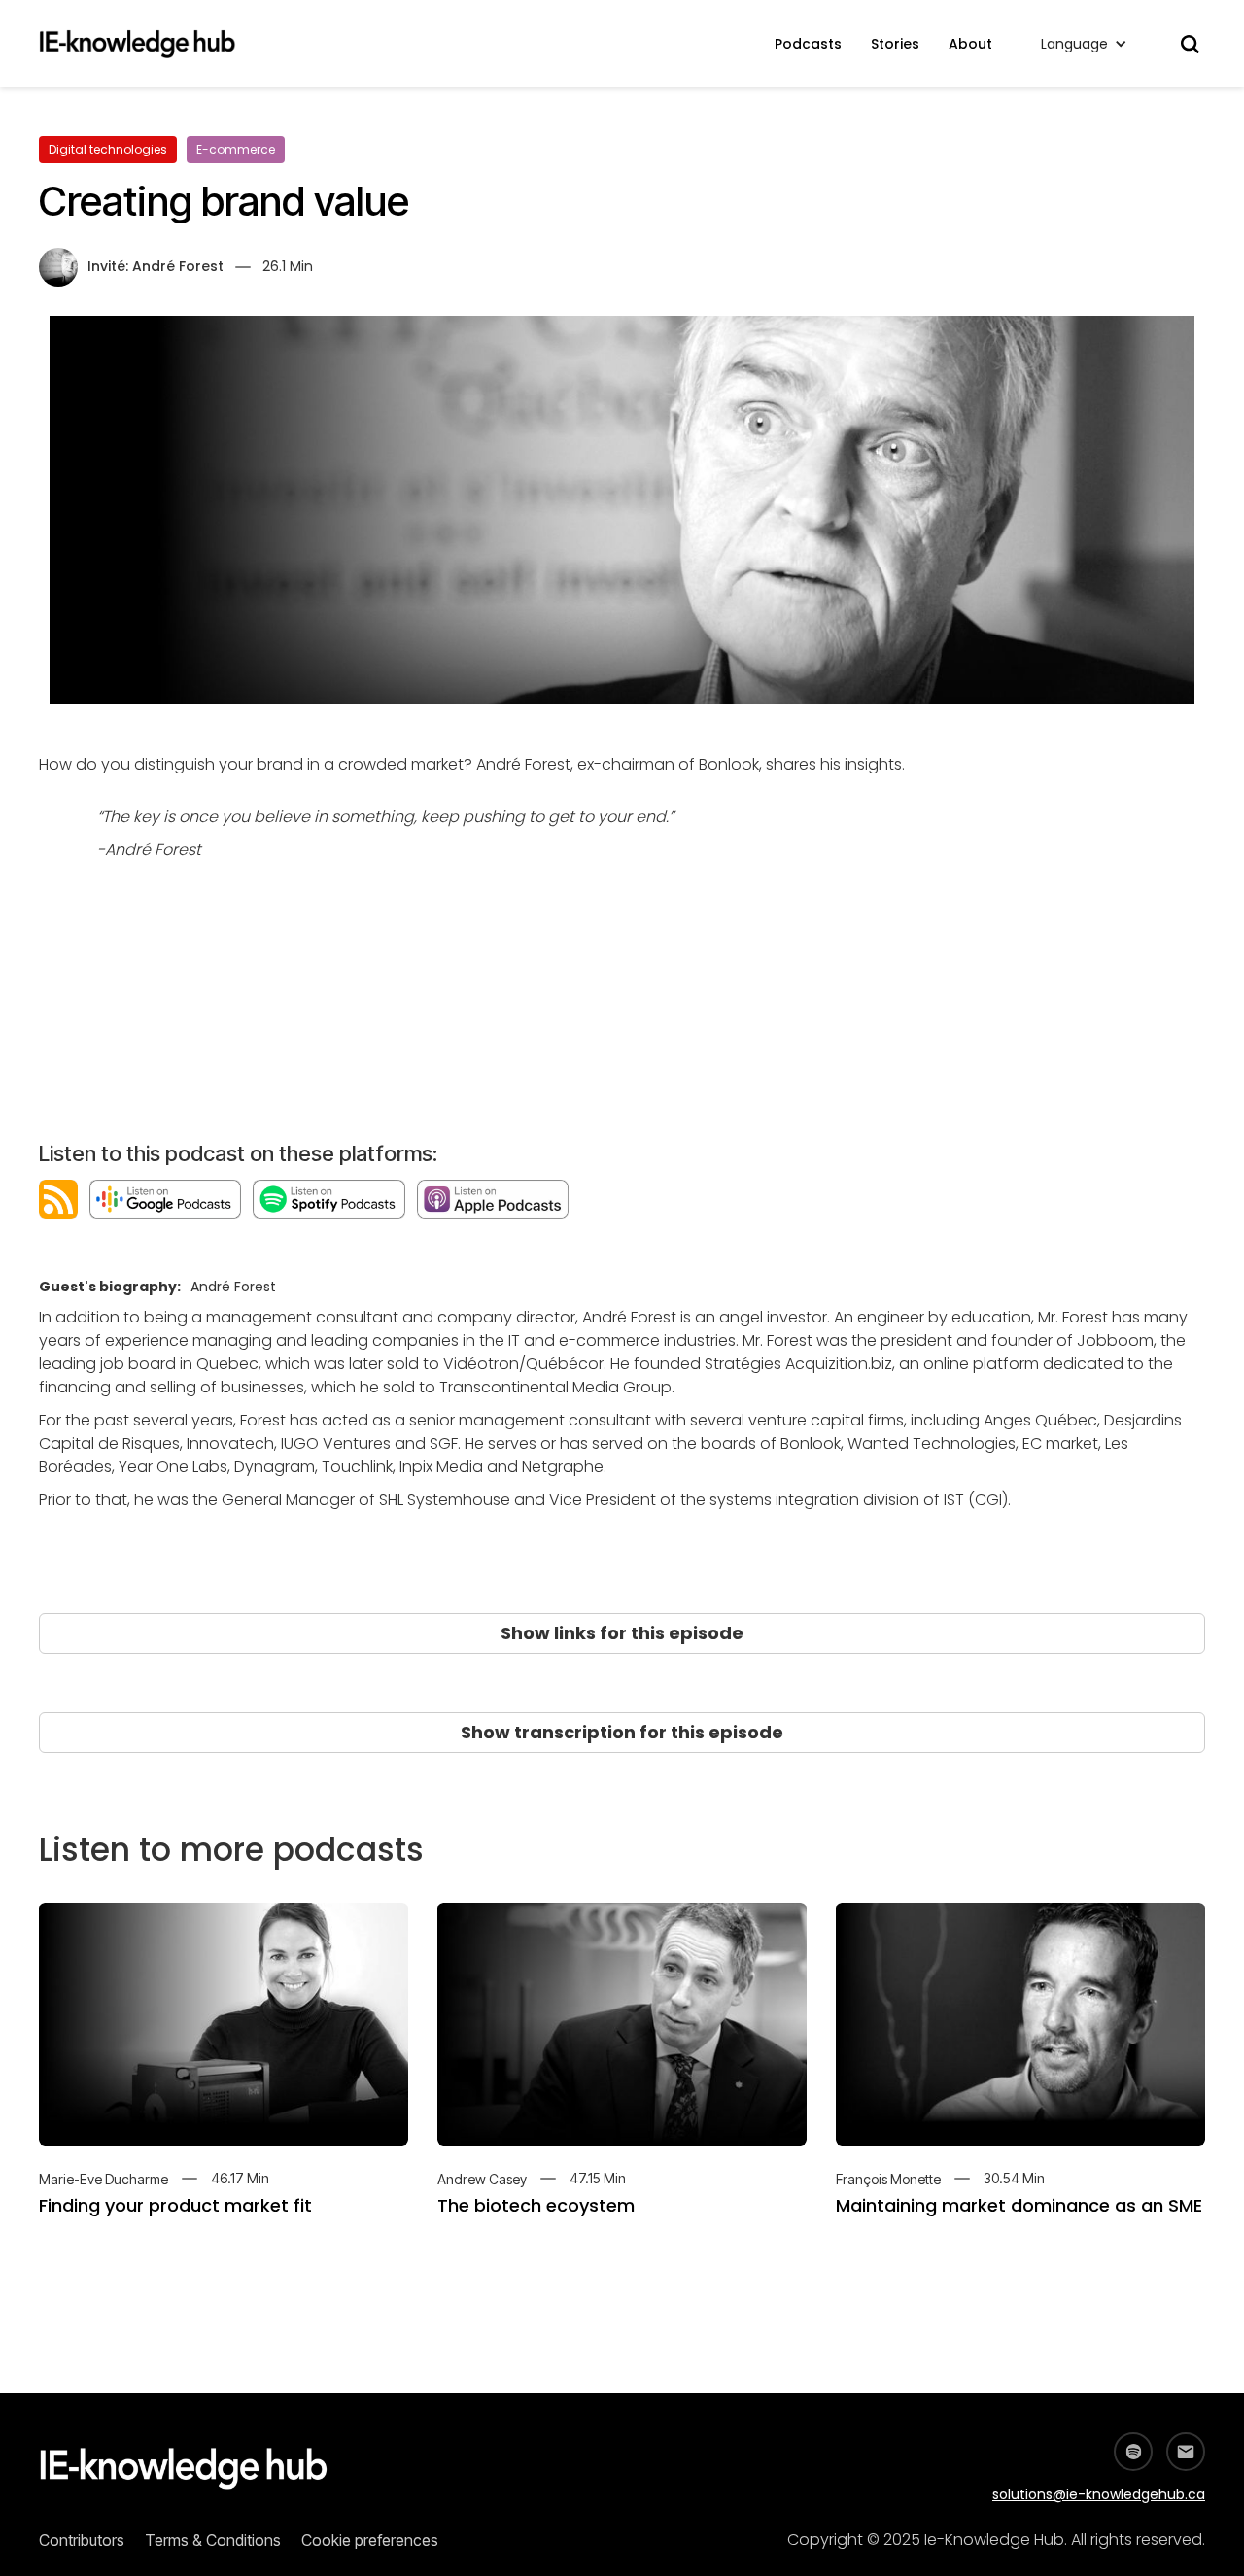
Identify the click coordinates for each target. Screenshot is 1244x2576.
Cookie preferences (370, 2540)
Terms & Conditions (213, 2540)
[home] (147, 44)
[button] (1084, 44)
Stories (895, 44)
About (970, 44)
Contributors (82, 2540)
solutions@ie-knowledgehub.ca (1099, 2494)
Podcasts (808, 44)
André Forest (178, 266)
